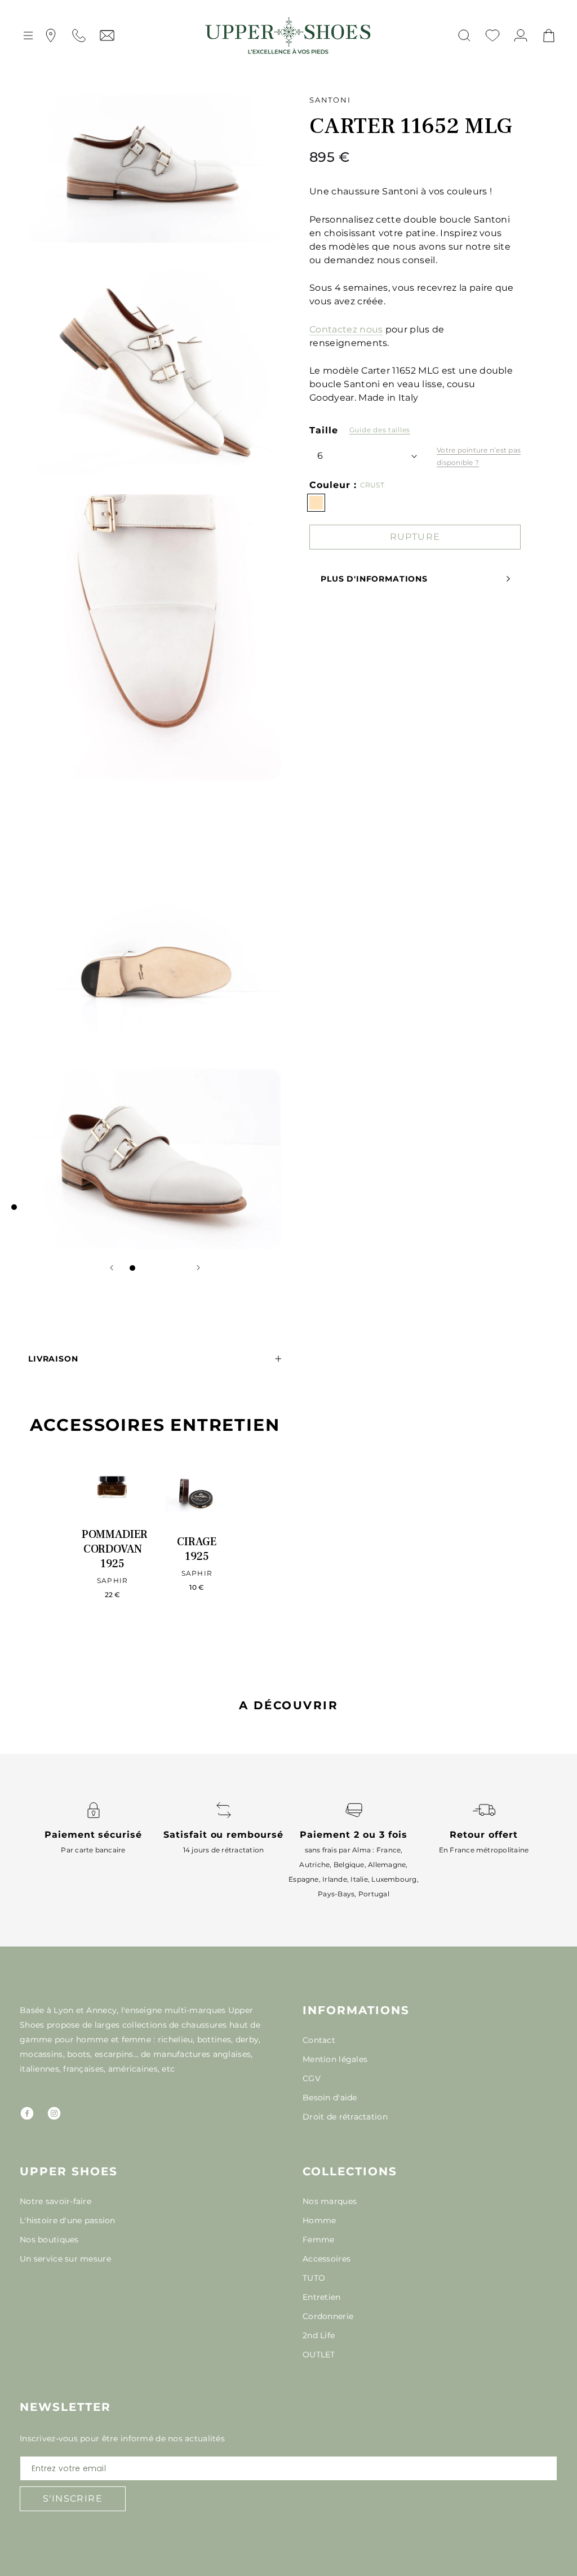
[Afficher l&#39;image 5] (177, 1268)
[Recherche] (464, 36)
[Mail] (107, 36)
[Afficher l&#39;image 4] (166, 1268)
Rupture (415, 537)
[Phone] (79, 36)
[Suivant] (198, 1268)
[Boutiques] (51, 36)
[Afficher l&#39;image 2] (144, 1268)
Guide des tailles (380, 430)
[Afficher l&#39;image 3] (155, 1268)
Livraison (53, 1359)
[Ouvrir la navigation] (28, 36)
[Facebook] (27, 2113)
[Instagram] (54, 2113)
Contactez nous (346, 329)
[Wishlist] (492, 36)
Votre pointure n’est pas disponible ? (479, 456)
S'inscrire (73, 2499)
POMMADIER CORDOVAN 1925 (115, 1549)
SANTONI (330, 100)
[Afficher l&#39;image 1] (132, 1268)
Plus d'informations (374, 579)
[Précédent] (112, 1268)
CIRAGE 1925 (197, 1549)
